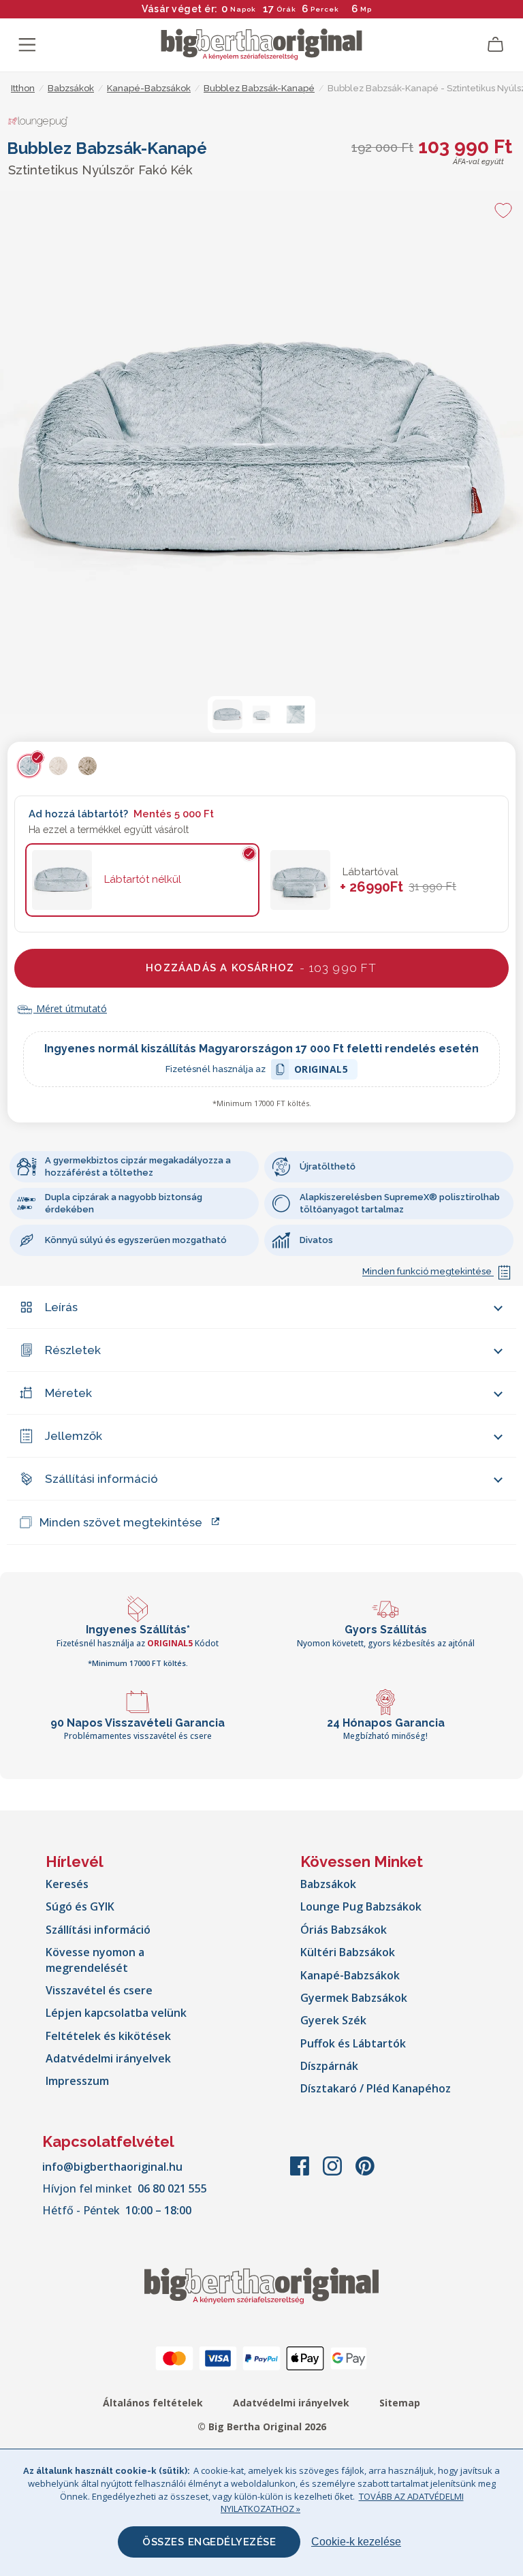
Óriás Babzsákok (344, 1930)
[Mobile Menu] (27, 45)
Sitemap (400, 2403)
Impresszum (77, 2081)
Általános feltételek (153, 2403)
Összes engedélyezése (209, 2542)
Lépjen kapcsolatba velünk (116, 2013)
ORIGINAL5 (321, 1071)
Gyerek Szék (333, 2020)
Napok (243, 9)
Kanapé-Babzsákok (350, 1975)
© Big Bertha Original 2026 (262, 2426)
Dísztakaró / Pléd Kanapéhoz (376, 2088)
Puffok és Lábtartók (353, 2043)
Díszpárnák (329, 2066)
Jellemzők (74, 1436)
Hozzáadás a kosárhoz (261, 968)
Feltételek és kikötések (108, 2036)
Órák (286, 9)
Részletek (73, 1350)
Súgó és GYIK (80, 1906)
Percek (325, 9)
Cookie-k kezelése (356, 2542)
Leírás (61, 1307)
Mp (365, 9)
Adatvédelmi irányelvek (108, 2058)
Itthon (23, 88)
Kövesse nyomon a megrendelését (95, 1960)
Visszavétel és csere (99, 1990)
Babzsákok (328, 1884)
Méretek (68, 1393)
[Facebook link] (301, 2173)
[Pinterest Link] (365, 2173)
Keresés (67, 1884)
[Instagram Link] (334, 2173)
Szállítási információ (101, 1479)
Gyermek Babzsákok (354, 1998)
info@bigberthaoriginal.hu (112, 2167)
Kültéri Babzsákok (348, 1952)
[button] (227, 714)
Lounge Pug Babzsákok (361, 1906)
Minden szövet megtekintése (121, 1522)
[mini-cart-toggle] (496, 45)
